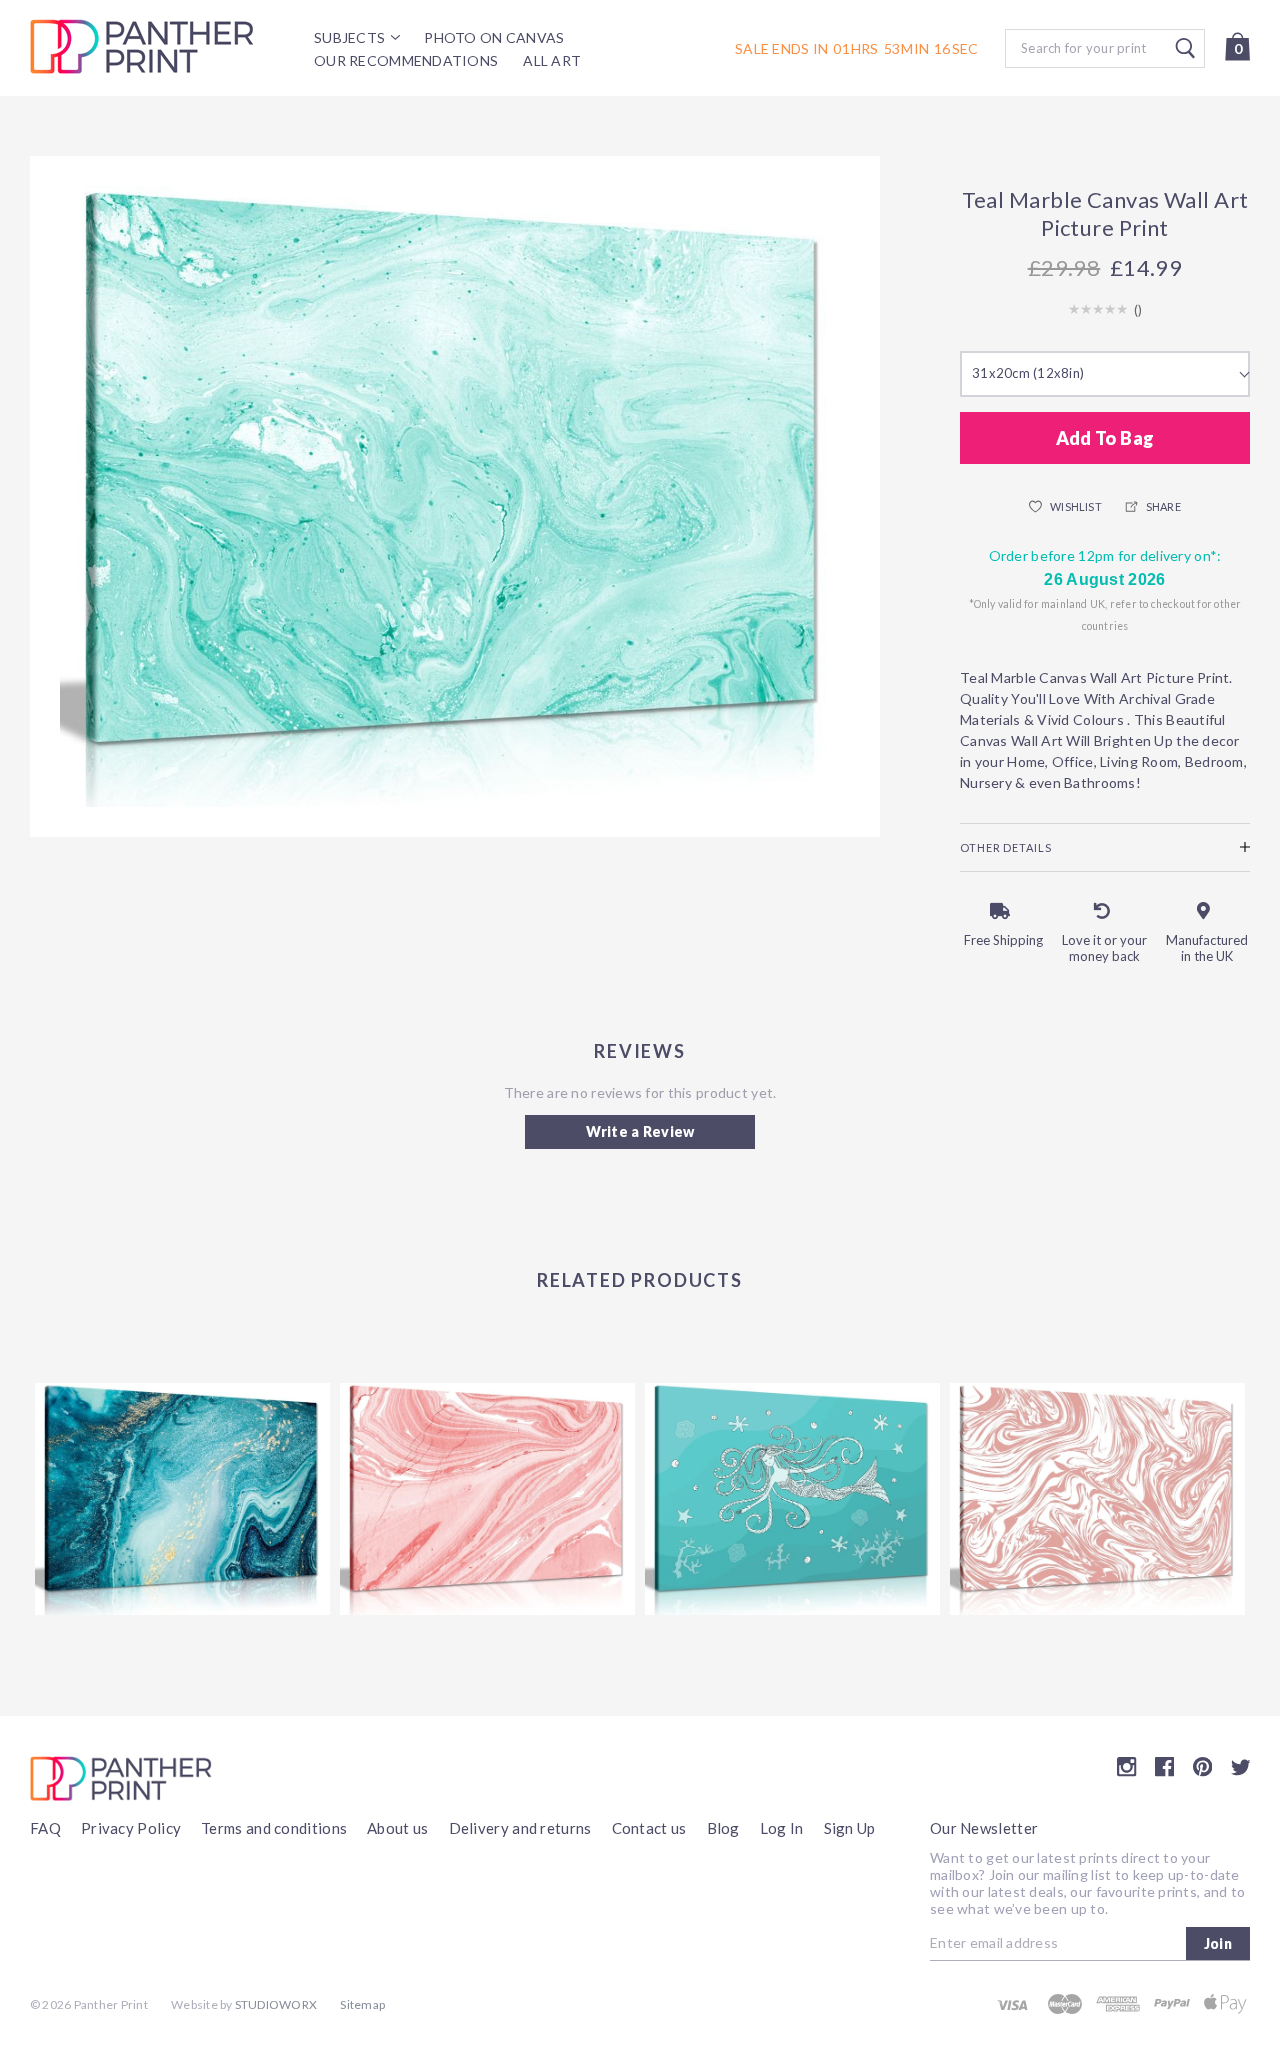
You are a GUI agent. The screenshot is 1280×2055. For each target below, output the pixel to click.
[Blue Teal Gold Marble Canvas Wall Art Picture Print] (182, 1498)
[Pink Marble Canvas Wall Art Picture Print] (487, 1498)
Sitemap (362, 2004)
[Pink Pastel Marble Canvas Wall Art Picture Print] (1097, 1498)
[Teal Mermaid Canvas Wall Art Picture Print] (792, 1498)
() (1138, 310)
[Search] (1105, 48)
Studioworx (276, 2004)
